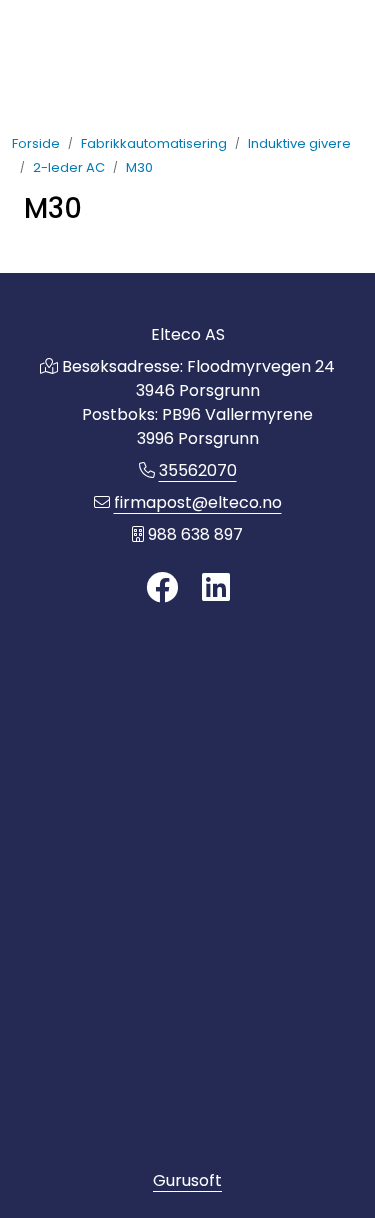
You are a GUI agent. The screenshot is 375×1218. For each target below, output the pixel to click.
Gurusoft (187, 1180)
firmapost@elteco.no (198, 502)
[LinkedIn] (216, 588)
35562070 (198, 470)
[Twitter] (162, 588)
